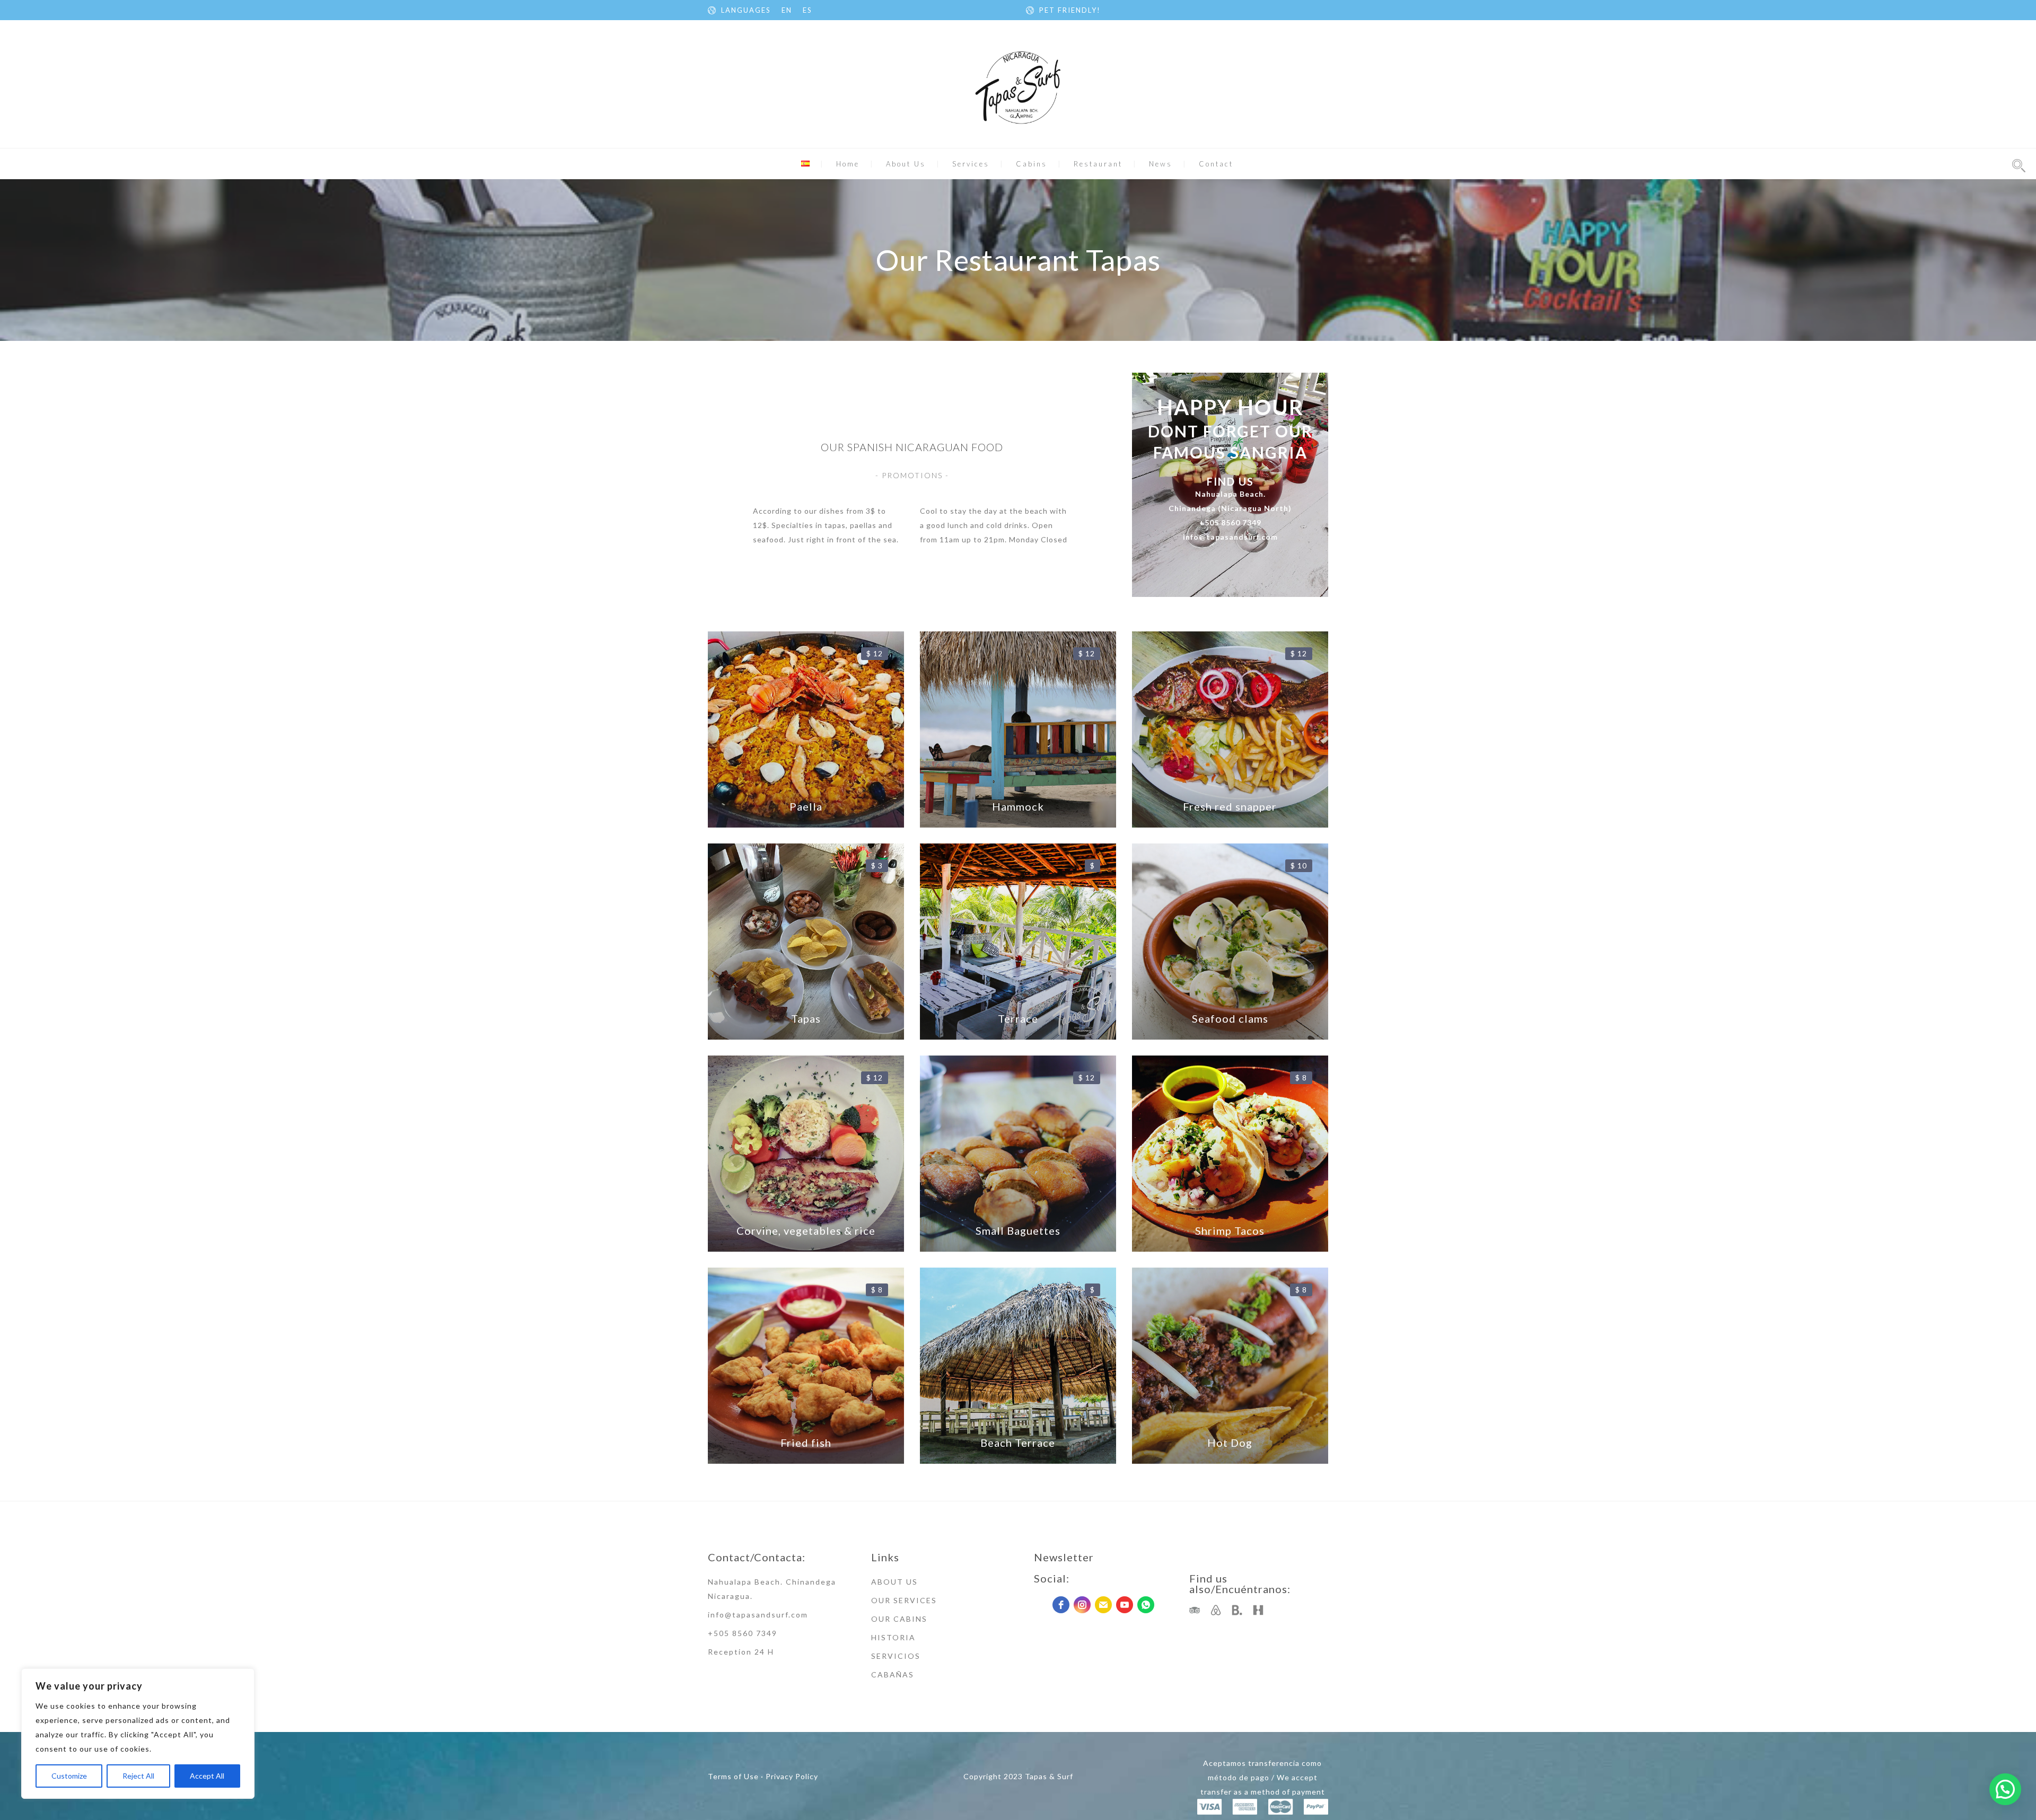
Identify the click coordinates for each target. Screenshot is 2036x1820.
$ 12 (875, 653)
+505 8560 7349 (743, 1633)
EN (787, 10)
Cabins (1032, 164)
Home (848, 164)
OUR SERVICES (904, 1600)
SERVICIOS (896, 1656)
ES (808, 10)
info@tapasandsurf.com (758, 1615)
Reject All (138, 1776)
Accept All (207, 1776)
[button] (2005, 1789)
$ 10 (1299, 865)
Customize (69, 1776)
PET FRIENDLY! (1070, 10)
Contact (1216, 164)
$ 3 (877, 865)
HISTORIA (893, 1637)
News (1161, 164)
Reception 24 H (741, 1652)
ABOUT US (894, 1582)
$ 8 (1301, 1078)
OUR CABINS (899, 1619)
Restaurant (1098, 164)
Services (971, 164)
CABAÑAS (893, 1674)
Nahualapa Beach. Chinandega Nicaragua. (772, 1589)
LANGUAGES (746, 10)
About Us (906, 164)
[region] (138, 1734)
